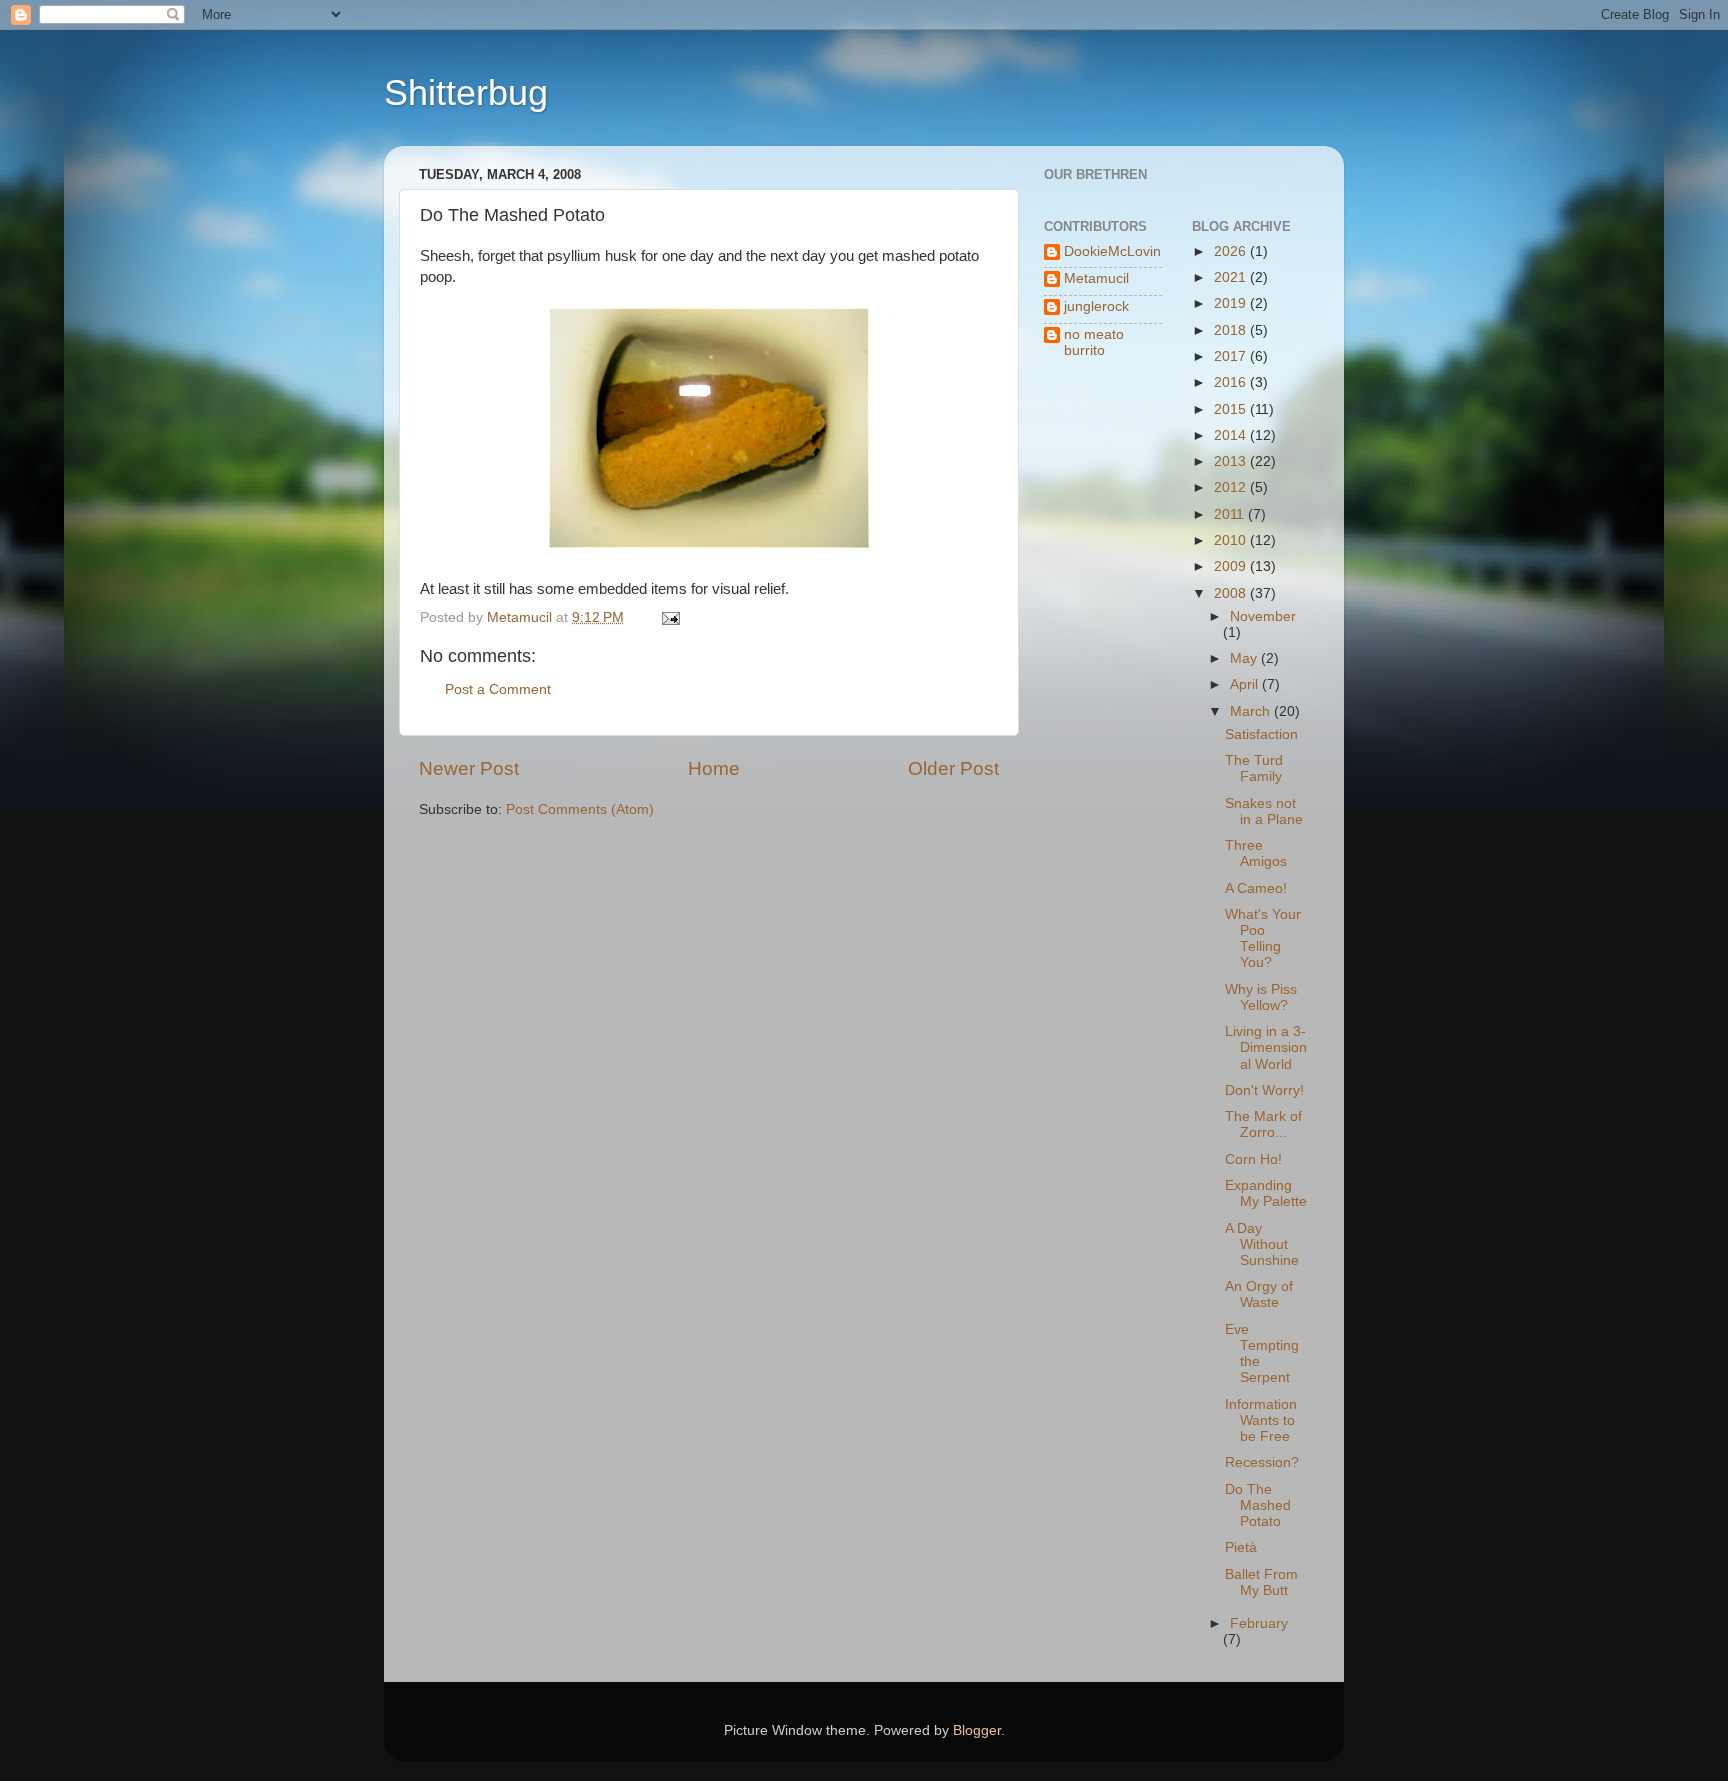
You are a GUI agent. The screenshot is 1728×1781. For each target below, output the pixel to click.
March (1252, 711)
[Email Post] (669, 617)
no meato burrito (1094, 342)
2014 (1232, 435)
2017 (1232, 356)
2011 (1231, 514)
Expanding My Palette (1266, 1193)
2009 (1232, 566)
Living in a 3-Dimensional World (1266, 1047)
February (1259, 1623)
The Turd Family (1254, 768)
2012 (1232, 487)
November (1263, 616)
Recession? (1262, 1462)
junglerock (1096, 306)
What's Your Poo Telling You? (1263, 939)
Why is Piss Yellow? (1261, 997)
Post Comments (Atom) (580, 809)
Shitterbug (466, 92)
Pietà (1241, 1547)
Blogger (977, 1730)
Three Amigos (1256, 853)
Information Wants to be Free (1261, 1420)
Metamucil (1096, 278)
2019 (1232, 303)
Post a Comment (498, 689)
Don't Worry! (1264, 1090)
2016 (1232, 382)
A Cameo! (1256, 888)
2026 (1232, 251)
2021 (1232, 277)
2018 (1232, 330)
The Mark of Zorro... (1263, 1124)
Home (714, 768)
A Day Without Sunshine (1262, 1244)
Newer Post (469, 768)
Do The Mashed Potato (1258, 1505)
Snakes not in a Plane (1264, 811)
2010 (1232, 540)
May (1245, 658)
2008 (1232, 593)
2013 (1232, 461)
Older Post (953, 768)
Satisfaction (1261, 734)
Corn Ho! (1253, 1159)
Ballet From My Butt (1261, 1582)
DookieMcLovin (1112, 251)
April (1246, 684)
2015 (1232, 409)
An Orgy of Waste (1259, 1294)
